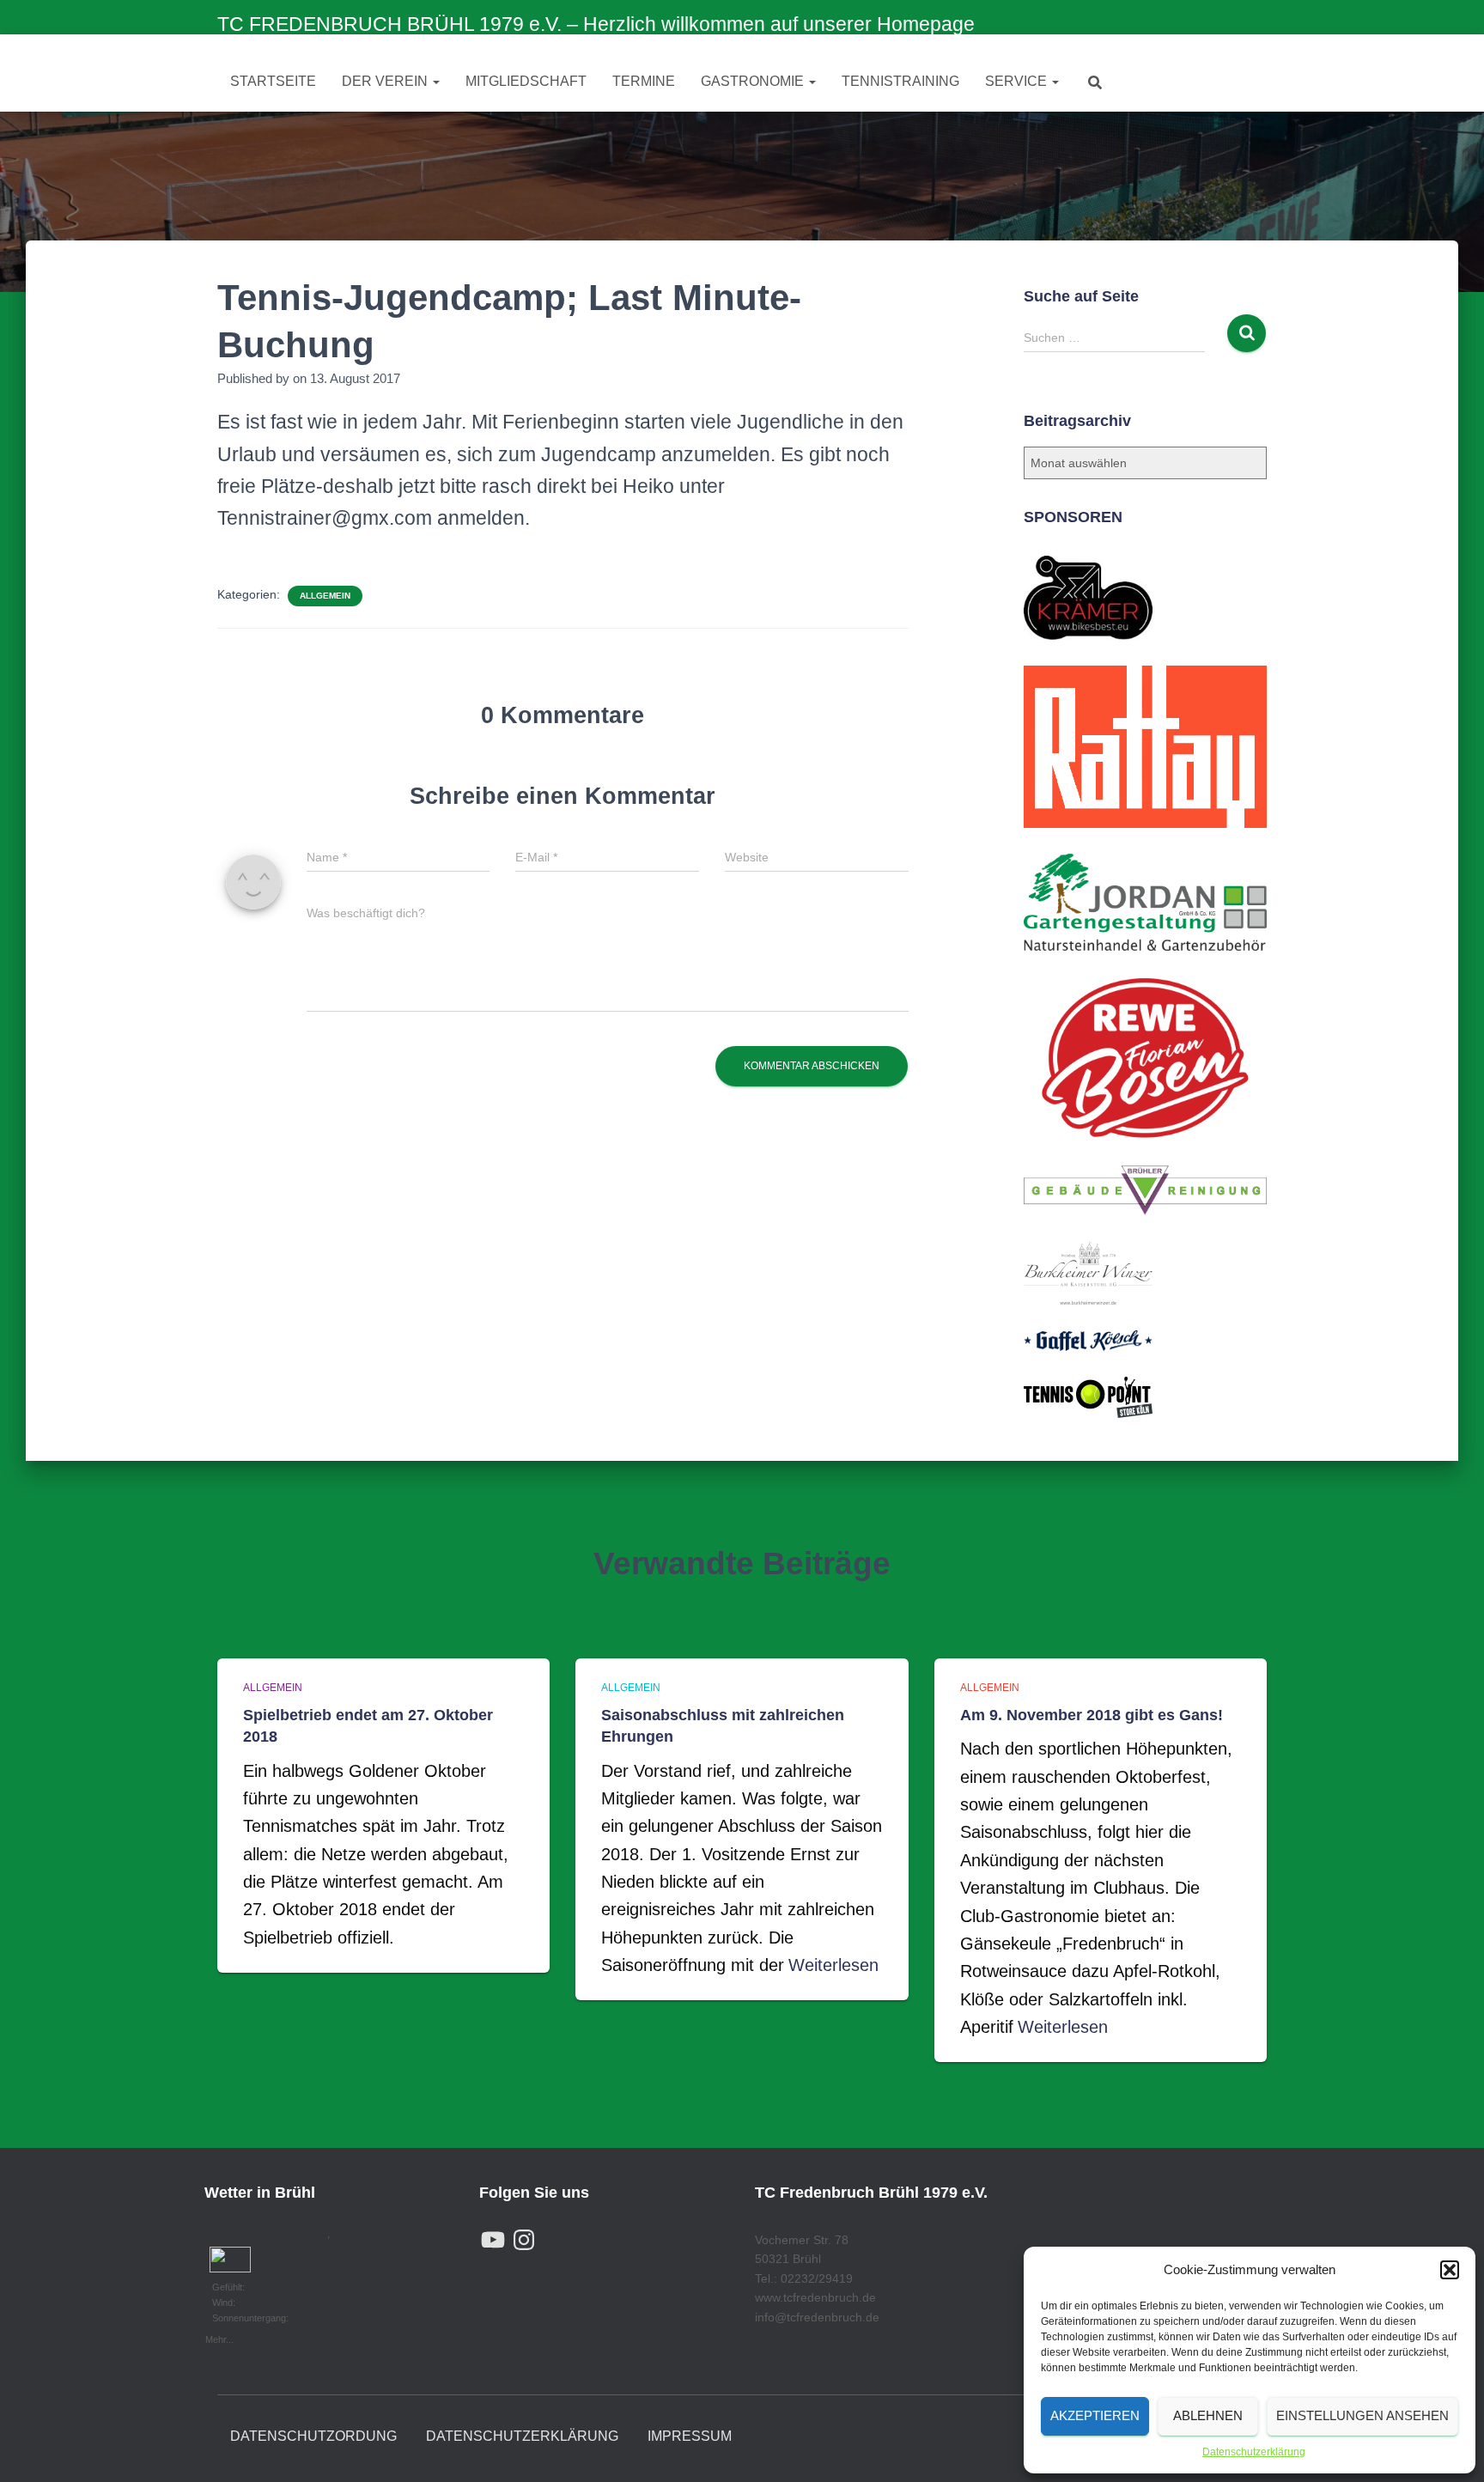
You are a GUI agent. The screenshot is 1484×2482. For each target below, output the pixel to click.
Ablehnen (1208, 2415)
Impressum (690, 2436)
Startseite (273, 81)
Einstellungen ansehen (1362, 2415)
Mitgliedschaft (526, 81)
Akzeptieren (1095, 2415)
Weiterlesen (833, 1965)
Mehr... (219, 2338)
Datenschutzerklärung (1254, 2452)
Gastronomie (754, 81)
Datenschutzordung (313, 2436)
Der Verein (386, 81)
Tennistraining (900, 81)
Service (1018, 81)
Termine (644, 81)
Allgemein (325, 596)
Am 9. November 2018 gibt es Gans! (1092, 1715)
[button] (1450, 2270)
